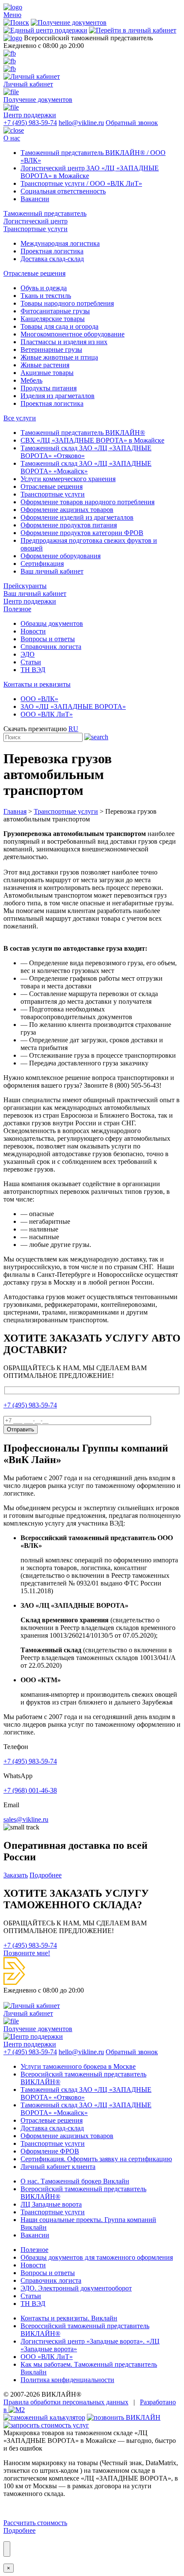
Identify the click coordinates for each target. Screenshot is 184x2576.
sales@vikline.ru (26, 1819)
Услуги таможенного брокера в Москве (78, 2066)
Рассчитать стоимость (35, 2523)
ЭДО (28, 654)
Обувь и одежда (44, 288)
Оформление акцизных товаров (67, 510)
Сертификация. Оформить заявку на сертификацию (96, 2159)
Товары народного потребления (67, 303)
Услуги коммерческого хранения (68, 479)
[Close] (7, 2549)
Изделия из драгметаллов (58, 396)
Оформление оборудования (61, 556)
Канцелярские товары (53, 319)
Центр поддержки (30, 601)
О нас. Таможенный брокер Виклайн (75, 2181)
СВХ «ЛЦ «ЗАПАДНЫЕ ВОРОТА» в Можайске (92, 440)
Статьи (31, 662)
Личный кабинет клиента (58, 2167)
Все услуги (20, 418)
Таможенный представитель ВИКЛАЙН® (83, 433)
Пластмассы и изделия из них (64, 342)
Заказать (16, 1875)
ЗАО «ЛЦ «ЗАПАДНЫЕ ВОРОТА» (73, 706)
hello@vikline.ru (81, 123)
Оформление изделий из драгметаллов (77, 517)
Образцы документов (52, 623)
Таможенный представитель (45, 213)
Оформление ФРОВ (50, 2151)
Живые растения (45, 365)
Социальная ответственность (63, 191)
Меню (12, 15)
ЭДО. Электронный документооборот (76, 2288)
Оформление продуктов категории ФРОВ (82, 533)
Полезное (17, 609)
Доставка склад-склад (52, 259)
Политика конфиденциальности (67, 2380)
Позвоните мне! (27, 1953)
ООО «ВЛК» (39, 699)
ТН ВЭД (33, 670)
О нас (12, 138)
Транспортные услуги (36, 229)
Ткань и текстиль (46, 296)
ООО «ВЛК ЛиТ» (47, 714)
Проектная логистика (52, 251)
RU (73, 729)
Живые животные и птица (59, 357)
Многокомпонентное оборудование (73, 334)
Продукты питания (49, 388)
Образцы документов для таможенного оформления (97, 2257)
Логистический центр (36, 221)
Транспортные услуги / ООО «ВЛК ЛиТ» (81, 183)
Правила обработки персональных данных (66, 2402)
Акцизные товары (47, 373)
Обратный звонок (132, 123)
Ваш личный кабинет (52, 571)
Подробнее (46, 1875)
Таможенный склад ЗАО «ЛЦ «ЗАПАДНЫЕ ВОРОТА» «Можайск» (86, 467)
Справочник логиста (51, 647)
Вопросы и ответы (48, 639)
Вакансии (35, 199)
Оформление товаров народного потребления (88, 502)
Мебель (31, 380)
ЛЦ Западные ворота (51, 2204)
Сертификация (42, 564)
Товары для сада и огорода (59, 326)
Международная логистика (60, 243)
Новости (33, 631)
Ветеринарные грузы (51, 350)
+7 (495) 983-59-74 (30, 123)
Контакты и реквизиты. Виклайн (69, 2318)
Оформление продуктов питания (69, 525)
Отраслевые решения (34, 273)
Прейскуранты (25, 586)
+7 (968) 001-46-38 (30, 1790)
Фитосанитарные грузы (55, 311)
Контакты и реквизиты (37, 684)
